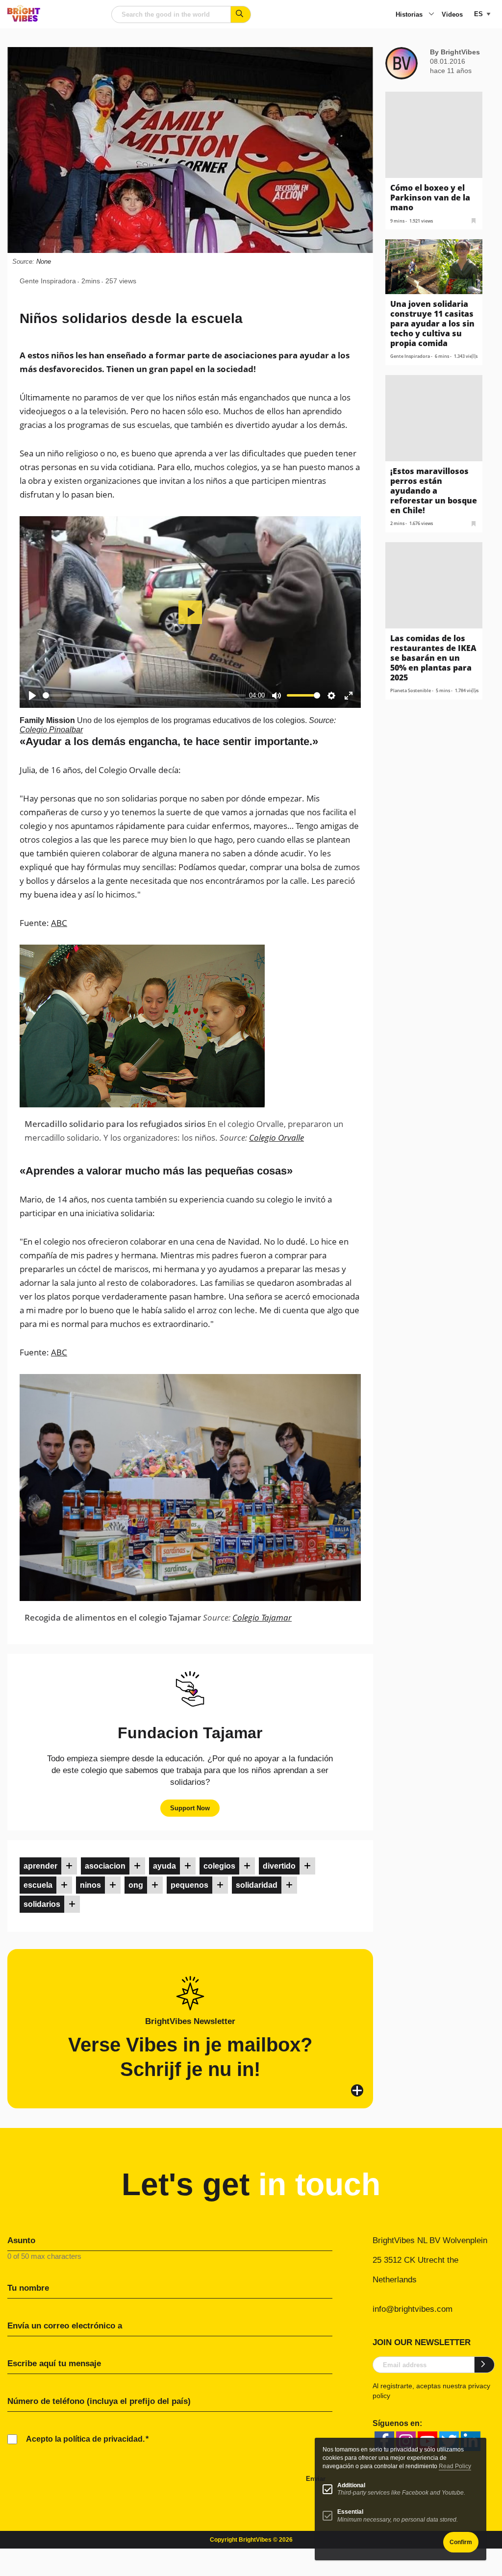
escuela (38, 1885)
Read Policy (455, 2466)
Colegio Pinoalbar (51, 730)
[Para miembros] (69, 1866)
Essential (350, 2512)
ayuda (164, 1866)
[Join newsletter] (485, 2365)
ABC (59, 923)
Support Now (190, 1808)
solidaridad (257, 1885)
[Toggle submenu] (431, 15)
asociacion (105, 1866)
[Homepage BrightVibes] (24, 19)
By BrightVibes (455, 52)
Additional (351, 2485)
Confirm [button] (461, 2542)
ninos (90, 1885)
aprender (40, 1866)
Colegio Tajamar (262, 1617)
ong (136, 1885)
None (44, 262)
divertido (279, 1866)
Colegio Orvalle (276, 1138)
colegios (219, 1866)
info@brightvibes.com (413, 2309)
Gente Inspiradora (48, 281)
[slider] (144, 695)
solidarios (42, 1904)
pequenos (189, 1885)
